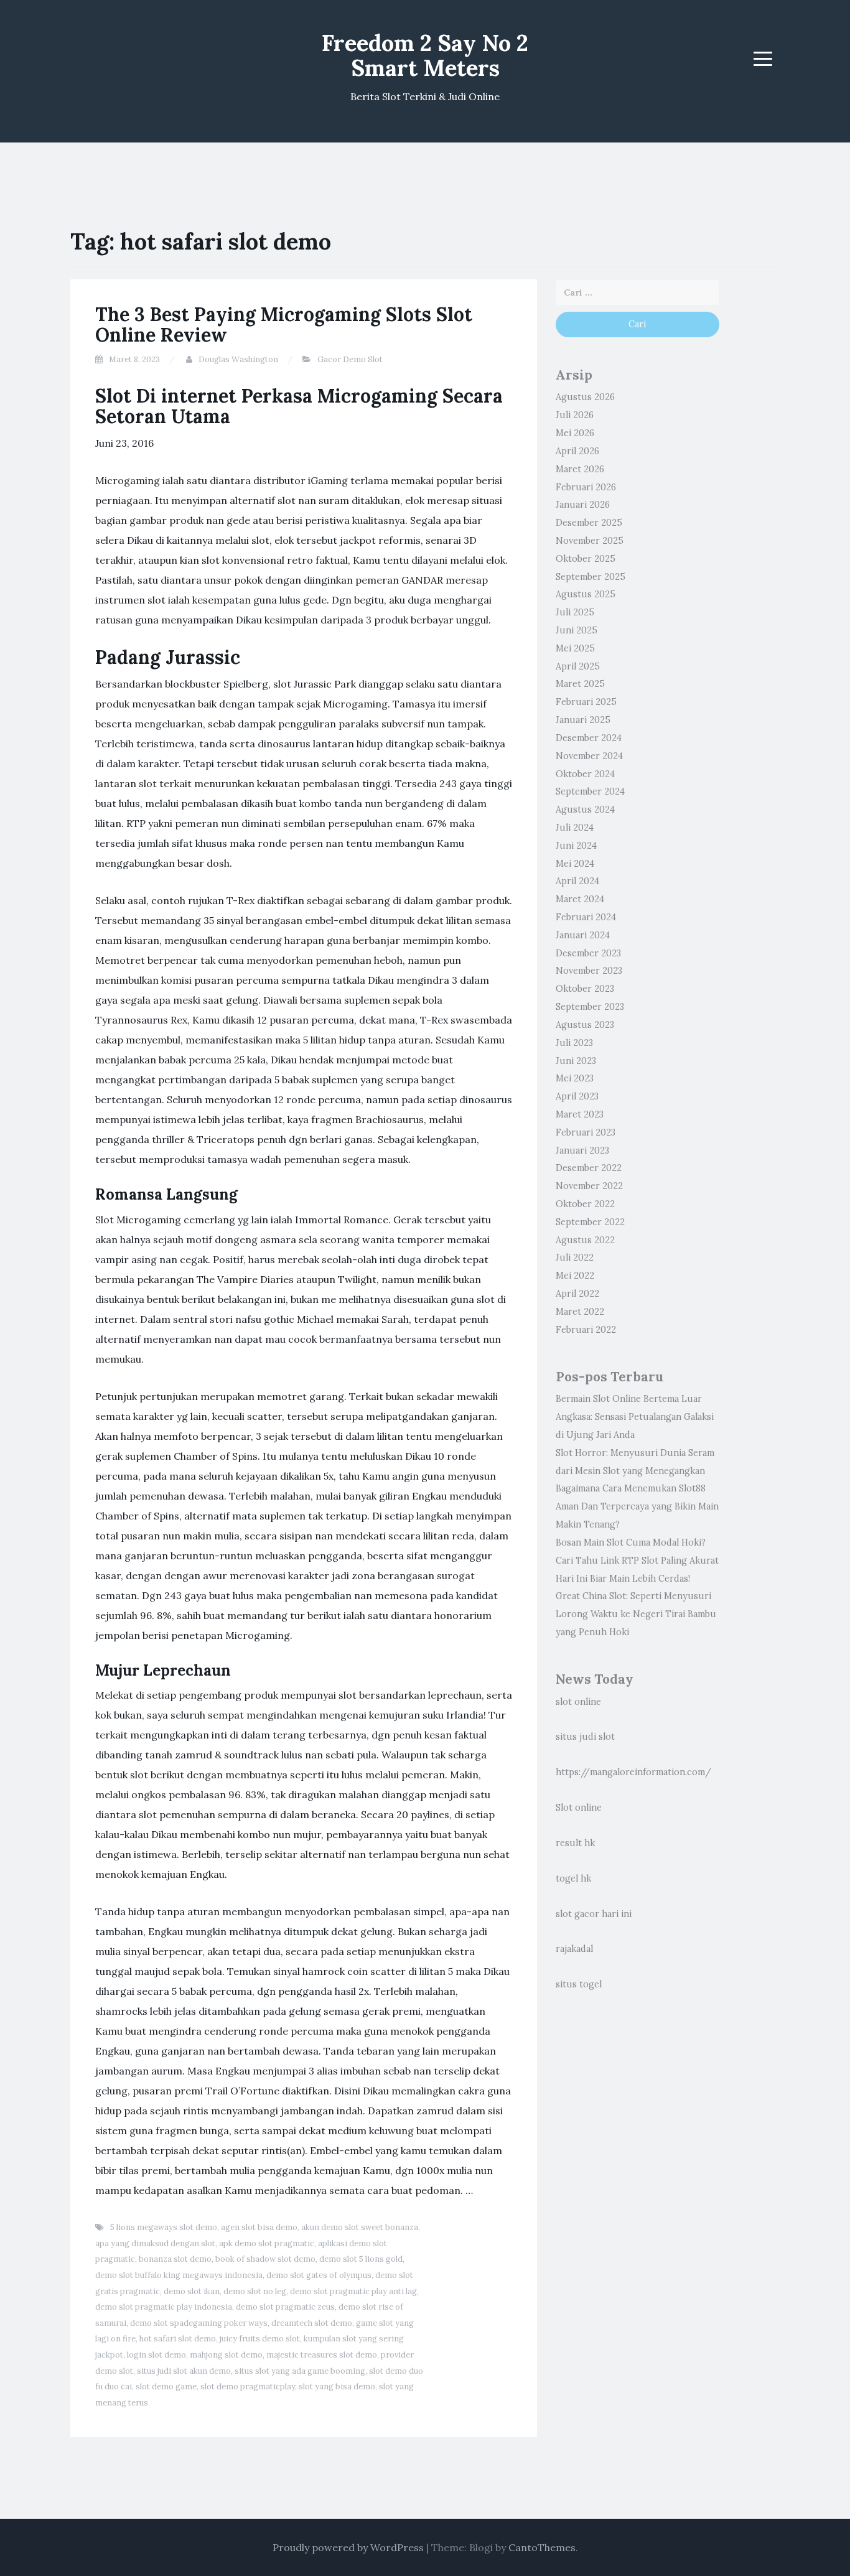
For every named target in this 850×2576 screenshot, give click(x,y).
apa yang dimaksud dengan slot (155, 2243)
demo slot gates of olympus (319, 2275)
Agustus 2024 (585, 810)
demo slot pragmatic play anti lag (353, 2291)
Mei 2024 (575, 864)
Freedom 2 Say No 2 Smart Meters (425, 55)
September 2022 (590, 1222)
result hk (575, 1843)
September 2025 (591, 577)
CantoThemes (542, 2547)
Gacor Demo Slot (350, 359)
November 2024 (589, 756)
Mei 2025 (575, 648)
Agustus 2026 (585, 397)
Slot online (579, 1808)
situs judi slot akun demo (184, 2371)
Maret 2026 (580, 469)
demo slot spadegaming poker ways (199, 2323)
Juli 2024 (575, 828)
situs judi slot (585, 1737)
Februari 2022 (586, 1330)
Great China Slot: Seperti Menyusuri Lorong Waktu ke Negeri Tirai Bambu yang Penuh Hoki (636, 1614)
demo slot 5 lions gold (361, 2259)
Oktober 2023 (585, 989)
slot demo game (166, 2387)
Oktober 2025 (586, 559)
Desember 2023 (588, 953)
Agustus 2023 (585, 1025)
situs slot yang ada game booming (300, 2371)
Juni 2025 (577, 630)
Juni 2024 (576, 846)
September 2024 (590, 791)
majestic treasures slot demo (322, 2355)
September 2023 (590, 1007)
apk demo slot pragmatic (267, 2243)
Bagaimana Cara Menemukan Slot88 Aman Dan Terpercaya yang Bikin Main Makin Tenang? (637, 1506)
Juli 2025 (575, 612)
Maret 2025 (580, 684)
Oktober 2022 (585, 1204)
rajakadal (574, 1949)
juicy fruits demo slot (260, 2339)
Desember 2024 (589, 738)
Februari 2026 (586, 487)
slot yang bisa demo (337, 2387)
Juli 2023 (574, 1043)
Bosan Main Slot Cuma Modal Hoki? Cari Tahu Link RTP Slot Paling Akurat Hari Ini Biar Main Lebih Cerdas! (637, 1561)
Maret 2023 (580, 1114)
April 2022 (577, 1294)
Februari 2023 (586, 1132)
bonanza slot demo (175, 2259)
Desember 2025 (589, 523)
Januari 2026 (583, 505)
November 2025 (590, 541)
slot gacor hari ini (594, 1914)
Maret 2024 (580, 899)
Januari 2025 (583, 720)
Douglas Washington (238, 359)
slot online (578, 1702)
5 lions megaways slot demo (164, 2227)
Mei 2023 (575, 1078)
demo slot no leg (255, 2291)
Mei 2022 (575, 1276)
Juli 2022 (575, 1258)
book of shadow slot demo (265, 2259)
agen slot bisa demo (259, 2227)
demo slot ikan (192, 2291)
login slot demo (156, 2355)
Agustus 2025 (586, 594)
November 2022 (589, 1186)
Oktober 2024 (585, 774)
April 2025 (578, 666)
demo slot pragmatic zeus (285, 2307)
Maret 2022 (580, 1312)
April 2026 (577, 451)
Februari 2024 (586, 917)
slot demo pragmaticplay (248, 2387)
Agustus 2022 (585, 1240)
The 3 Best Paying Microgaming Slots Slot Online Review (284, 324)
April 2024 (577, 881)
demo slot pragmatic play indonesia (164, 2307)
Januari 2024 (583, 935)
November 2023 (589, 971)
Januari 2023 (582, 1150)
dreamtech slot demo (312, 2323)
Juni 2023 (576, 1061)
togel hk (573, 1878)
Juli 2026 (575, 415)
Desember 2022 (589, 1168)
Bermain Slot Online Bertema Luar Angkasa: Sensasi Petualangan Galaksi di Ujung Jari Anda (635, 1417)
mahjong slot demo (226, 2355)
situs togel (579, 1984)
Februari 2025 (586, 702)
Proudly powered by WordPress (348, 2547)
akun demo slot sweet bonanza (360, 2227)
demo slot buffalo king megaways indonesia (179, 2275)
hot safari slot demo (178, 2339)
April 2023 (577, 1096)
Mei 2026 (575, 433)
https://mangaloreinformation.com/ (633, 1772)
